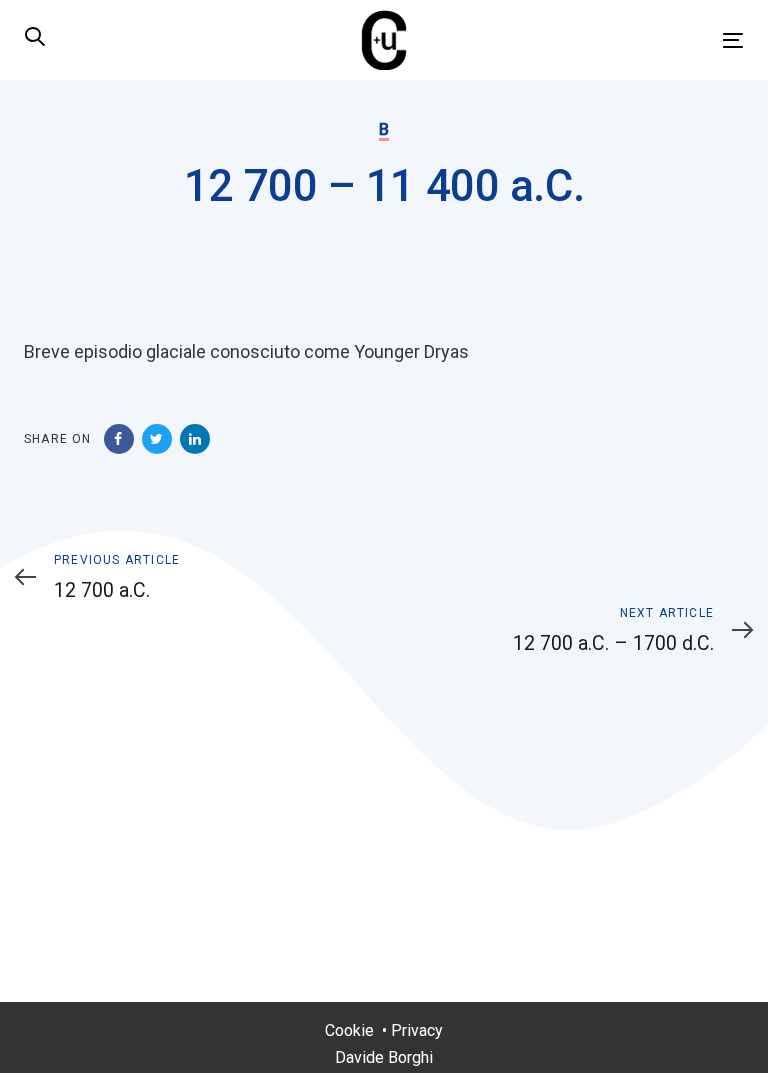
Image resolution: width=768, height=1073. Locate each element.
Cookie (349, 1030)
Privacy (417, 1030)
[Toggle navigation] (623, 40)
